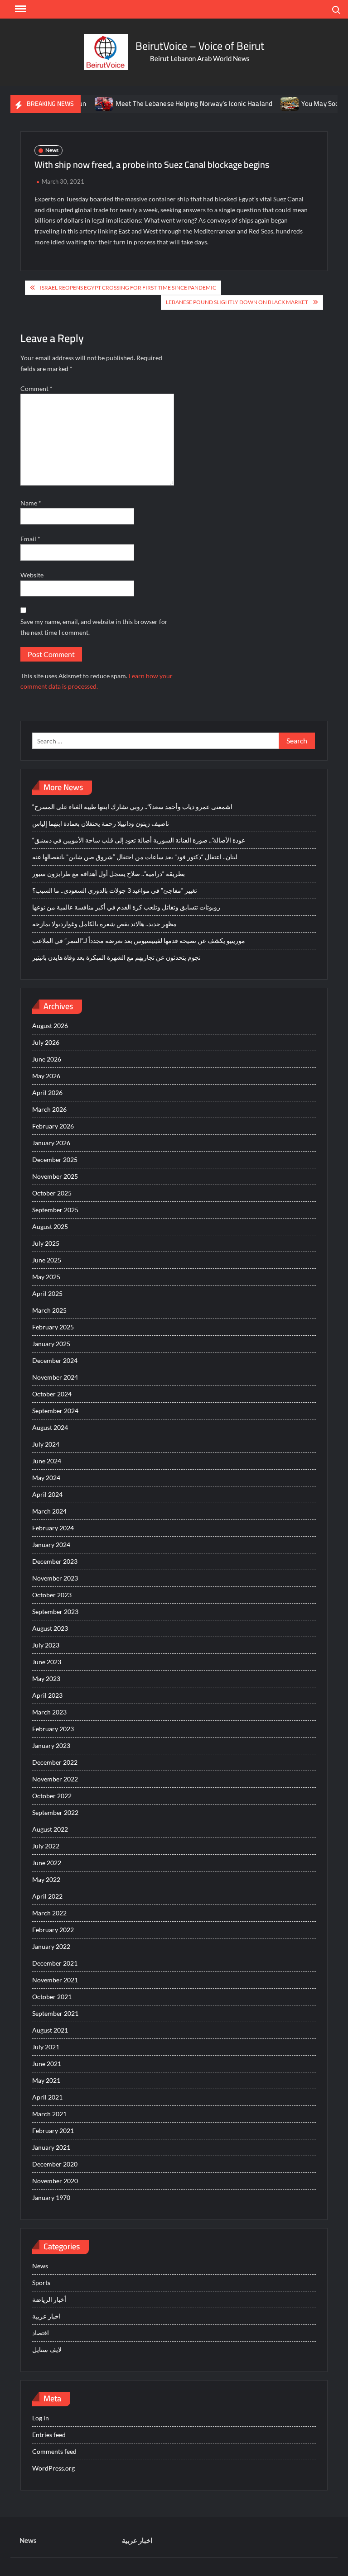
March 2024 (49, 1511)
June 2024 (47, 1461)
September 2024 (55, 1411)
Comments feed (54, 2451)
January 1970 (51, 2197)
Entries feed (49, 2435)
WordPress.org (53, 2468)
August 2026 (50, 1026)
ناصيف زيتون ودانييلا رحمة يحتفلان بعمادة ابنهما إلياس (101, 823)
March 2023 (49, 1712)
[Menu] (19, 9)
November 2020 (55, 2181)
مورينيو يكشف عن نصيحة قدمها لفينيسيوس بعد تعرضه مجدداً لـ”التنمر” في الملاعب (139, 940)
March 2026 (49, 1109)
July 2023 (46, 1645)
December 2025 (55, 1159)
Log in (41, 2418)
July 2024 (46, 1444)
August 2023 (50, 1628)
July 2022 (46, 1846)
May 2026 (46, 1076)
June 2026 (47, 1059)
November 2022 (55, 1779)
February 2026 (53, 1126)
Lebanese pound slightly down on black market (237, 302)
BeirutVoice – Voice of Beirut (200, 46)
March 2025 (49, 1310)
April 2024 (47, 1494)
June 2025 (47, 1260)
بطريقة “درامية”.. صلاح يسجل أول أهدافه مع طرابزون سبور (109, 874)
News (52, 150)
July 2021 (46, 2047)
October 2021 (52, 1997)
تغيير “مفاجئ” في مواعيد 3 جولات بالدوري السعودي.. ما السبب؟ (115, 890)
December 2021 (55, 1963)
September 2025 (55, 1210)
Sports (41, 2283)
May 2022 (46, 1879)
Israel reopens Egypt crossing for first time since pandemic (128, 288)
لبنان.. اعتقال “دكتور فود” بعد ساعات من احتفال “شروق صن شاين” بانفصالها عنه (135, 857)
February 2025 (53, 1327)
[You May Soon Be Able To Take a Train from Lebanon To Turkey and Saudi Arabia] (261, 103)
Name (31, 503)
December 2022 (55, 1762)
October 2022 (52, 1796)
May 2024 (46, 1478)
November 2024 (55, 1377)
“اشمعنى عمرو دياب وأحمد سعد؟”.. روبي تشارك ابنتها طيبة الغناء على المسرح (132, 807)
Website (32, 575)
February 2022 (53, 1930)
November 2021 (55, 1980)
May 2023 (46, 1678)
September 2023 (55, 1612)
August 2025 (50, 1226)
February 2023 (53, 1729)
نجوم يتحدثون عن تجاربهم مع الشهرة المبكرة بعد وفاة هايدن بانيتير (116, 957)
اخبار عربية (46, 2316)
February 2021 (53, 2131)
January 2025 (51, 1344)
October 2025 (52, 1193)
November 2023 (55, 1578)
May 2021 (46, 2080)
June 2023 (47, 1662)
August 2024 (50, 1427)
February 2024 (53, 1528)
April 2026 (47, 1093)
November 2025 (55, 1176)
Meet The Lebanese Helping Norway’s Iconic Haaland (164, 103)
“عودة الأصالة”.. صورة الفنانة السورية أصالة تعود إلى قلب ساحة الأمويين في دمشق (139, 840)
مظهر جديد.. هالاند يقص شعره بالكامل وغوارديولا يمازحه (104, 924)
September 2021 (55, 2013)
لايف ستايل (47, 2350)
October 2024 (52, 1394)
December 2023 (55, 1561)
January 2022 (51, 1946)
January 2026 (51, 1143)
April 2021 (47, 2097)
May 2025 (46, 1277)
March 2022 (49, 1913)
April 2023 (47, 1695)
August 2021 (50, 2030)
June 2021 (47, 2064)
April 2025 (47, 1293)
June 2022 (47, 1863)
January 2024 (51, 1545)
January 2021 (51, 2147)
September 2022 (55, 1812)
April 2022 (47, 1896)
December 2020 (55, 2164)
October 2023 (52, 1595)
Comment (36, 388)
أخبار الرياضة (49, 2299)
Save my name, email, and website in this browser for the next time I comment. (94, 627)
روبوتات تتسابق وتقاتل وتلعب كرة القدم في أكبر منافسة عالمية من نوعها (126, 907)
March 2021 (49, 2114)
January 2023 (51, 1745)
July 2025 (46, 1243)
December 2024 (55, 1360)
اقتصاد (41, 2333)
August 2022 (50, 1829)
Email (30, 539)
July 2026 (46, 1042)
